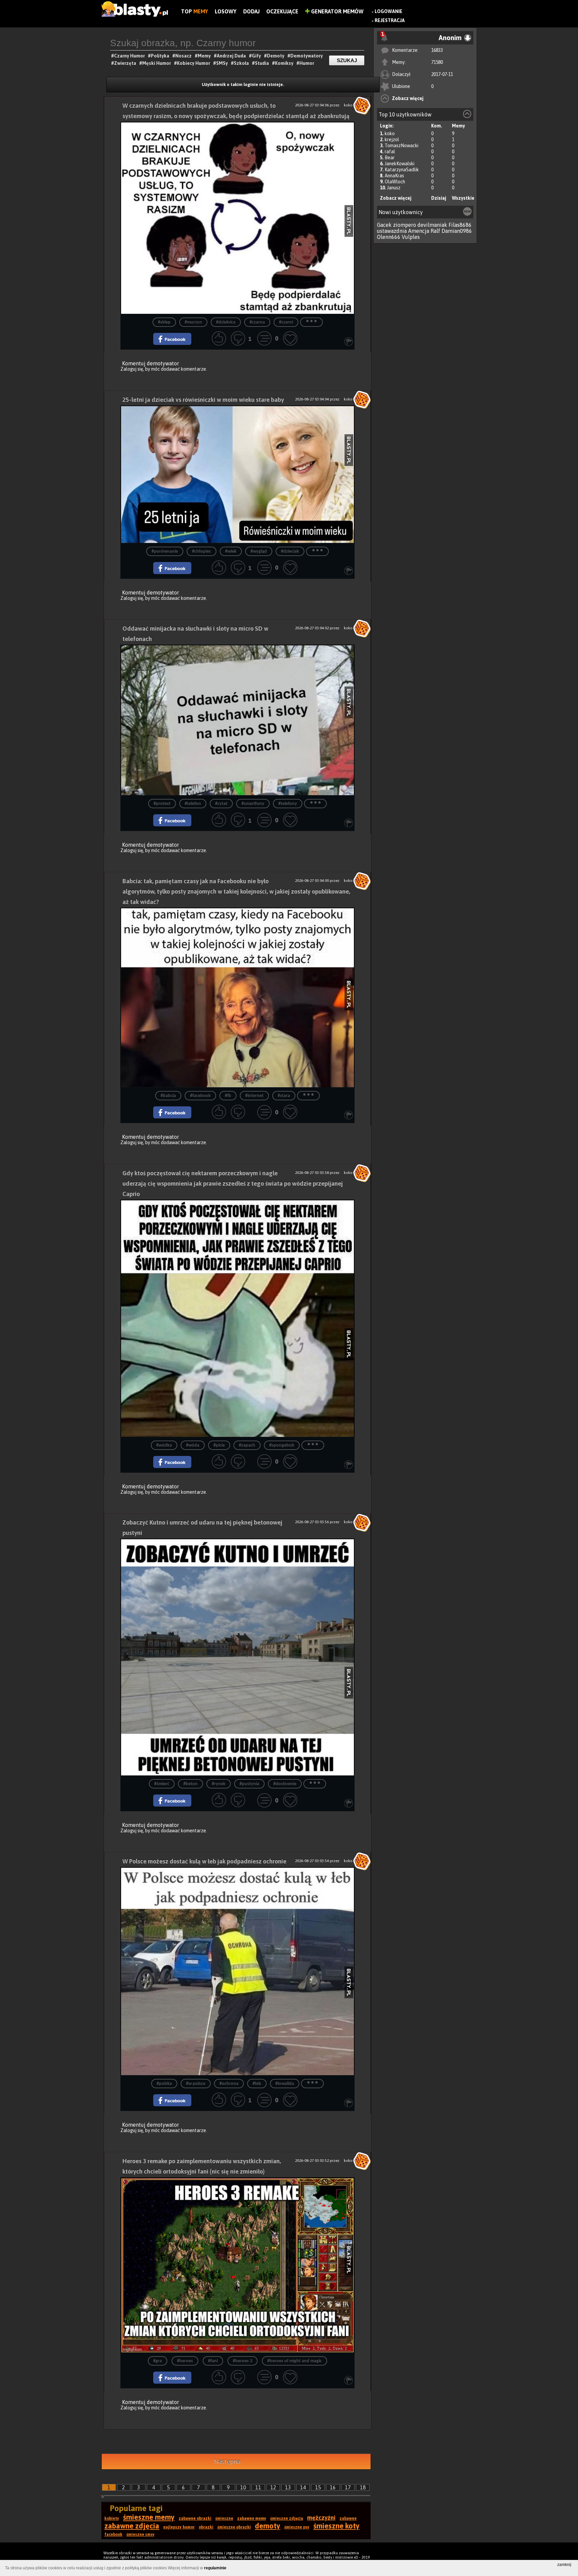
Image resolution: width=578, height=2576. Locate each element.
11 (258, 2487)
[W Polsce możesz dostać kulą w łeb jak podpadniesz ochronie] (237, 1971)
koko (390, 133)
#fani (213, 2361)
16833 (437, 50)
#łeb (257, 2084)
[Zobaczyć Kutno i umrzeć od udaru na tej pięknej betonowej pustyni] (237, 1657)
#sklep (164, 322)
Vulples (411, 237)
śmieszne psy (297, 2527)
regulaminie (215, 2568)
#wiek (231, 551)
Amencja (419, 231)
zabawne (348, 2518)
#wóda (193, 1445)
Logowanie (389, 11)
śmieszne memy (149, 2517)
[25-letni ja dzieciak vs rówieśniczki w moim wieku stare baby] (237, 474)
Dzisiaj (439, 198)
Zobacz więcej (408, 98)
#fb (228, 1096)
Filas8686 (460, 225)
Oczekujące (282, 11)
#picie (219, 1445)
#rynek (219, 1784)
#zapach (247, 1445)
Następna (227, 2461)
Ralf (435, 231)
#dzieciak (290, 551)
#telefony (288, 804)
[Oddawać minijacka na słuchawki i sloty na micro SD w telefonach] (237, 720)
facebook (113, 2535)
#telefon (193, 804)
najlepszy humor (179, 2527)
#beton (190, 1784)
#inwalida (285, 2084)
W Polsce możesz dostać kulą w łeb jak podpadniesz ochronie (204, 1861)
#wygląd (259, 551)
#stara (284, 1096)
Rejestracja (390, 20)
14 (303, 2487)
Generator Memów (337, 11)
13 (288, 2487)
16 (333, 2487)
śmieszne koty (336, 2526)
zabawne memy (252, 2518)
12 (273, 2487)
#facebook (200, 1096)
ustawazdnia (392, 231)
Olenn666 (389, 237)
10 (243, 2487)
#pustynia (249, 1784)
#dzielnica (226, 322)
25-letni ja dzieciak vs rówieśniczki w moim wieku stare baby (203, 400)
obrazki (206, 2527)
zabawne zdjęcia (132, 2526)
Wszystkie (463, 198)
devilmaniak (432, 225)
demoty (268, 2526)
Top (195, 11)
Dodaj (251, 11)
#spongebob (282, 1445)
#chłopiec (202, 551)
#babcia (168, 1096)
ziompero (405, 225)
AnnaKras (394, 176)
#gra (158, 2361)
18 (363, 2487)
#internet (254, 1096)
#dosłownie (285, 1784)
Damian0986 (457, 231)
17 (348, 2487)
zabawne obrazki (195, 2518)
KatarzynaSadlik (402, 170)
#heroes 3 (243, 2361)
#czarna (257, 322)
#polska (164, 2084)
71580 (437, 62)
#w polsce (196, 2084)
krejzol (392, 140)
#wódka (164, 1445)
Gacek (384, 225)
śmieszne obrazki (234, 2527)
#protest (162, 804)
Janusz (394, 188)
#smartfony (253, 804)
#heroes (185, 2361)
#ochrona (229, 2084)
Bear (390, 158)
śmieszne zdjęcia (287, 2518)
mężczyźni (321, 2518)
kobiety (112, 2518)
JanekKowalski (400, 164)
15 (318, 2487)
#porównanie (165, 551)
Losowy (226, 11)
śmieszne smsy (140, 2535)
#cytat (221, 804)
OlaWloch (395, 182)
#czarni (286, 322)
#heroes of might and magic (295, 2361)
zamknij (564, 2565)
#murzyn (193, 322)
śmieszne (224, 2518)
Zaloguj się (132, 369)
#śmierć (162, 1784)
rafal (390, 152)
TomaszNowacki (402, 146)
